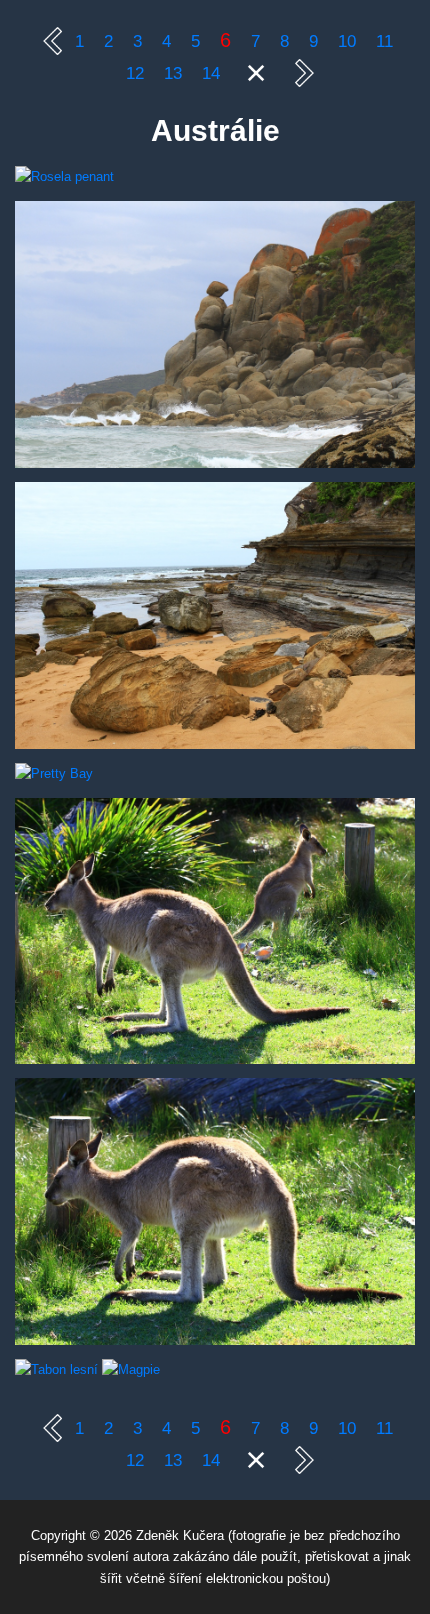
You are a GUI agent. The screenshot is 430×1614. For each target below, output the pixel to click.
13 (175, 73)
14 (213, 73)
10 (349, 41)
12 (137, 73)
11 (384, 41)
